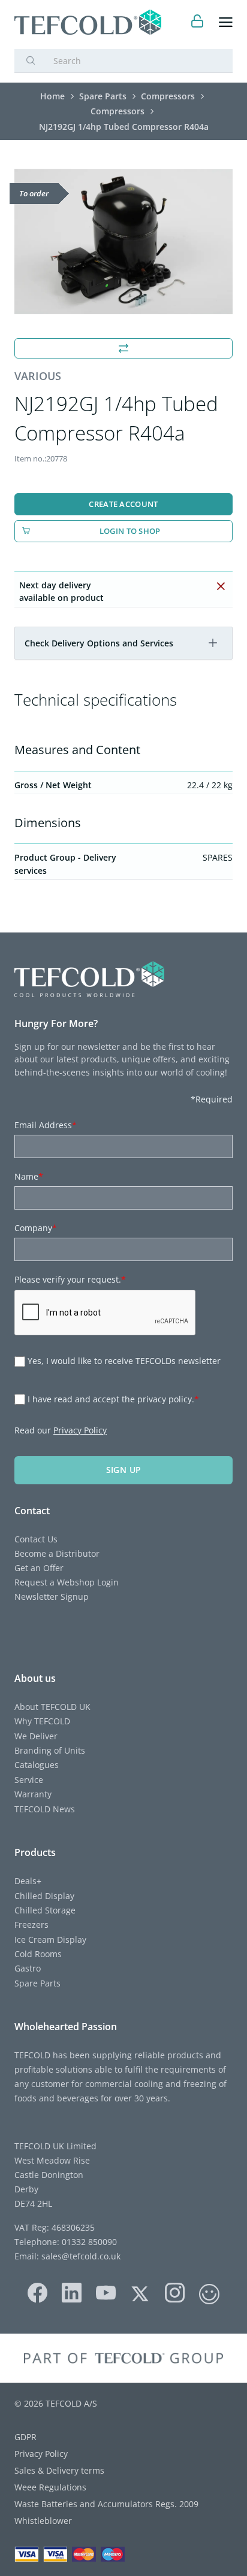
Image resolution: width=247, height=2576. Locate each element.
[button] (213, 643)
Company (36, 1228)
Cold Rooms (38, 1954)
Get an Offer (39, 1568)
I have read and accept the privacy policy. (113, 1399)
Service (29, 1780)
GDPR (25, 2437)
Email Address (46, 1125)
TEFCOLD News (45, 1809)
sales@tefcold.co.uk (80, 2256)
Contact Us (36, 1539)
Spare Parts (37, 1983)
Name (29, 1176)
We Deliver (36, 1736)
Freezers (31, 1925)
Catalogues (37, 1765)
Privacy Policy (80, 1430)
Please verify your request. (70, 1279)
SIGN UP (124, 1470)
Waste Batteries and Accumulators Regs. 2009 (106, 2504)
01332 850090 (88, 2242)
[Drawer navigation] (226, 22)
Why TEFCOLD (42, 1721)
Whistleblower (43, 2521)
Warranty (33, 1794)
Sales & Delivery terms (59, 2470)
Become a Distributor (57, 1553)
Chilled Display (44, 1896)
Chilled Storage (45, 1910)
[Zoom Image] (123, 242)
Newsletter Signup (52, 1597)
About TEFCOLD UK (52, 1707)
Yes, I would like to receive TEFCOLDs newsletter (124, 1361)
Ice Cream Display (50, 1939)
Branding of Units (50, 1750)
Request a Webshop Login (67, 1582)
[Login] (198, 22)
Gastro (28, 1968)
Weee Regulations (50, 2487)
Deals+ (28, 1881)
